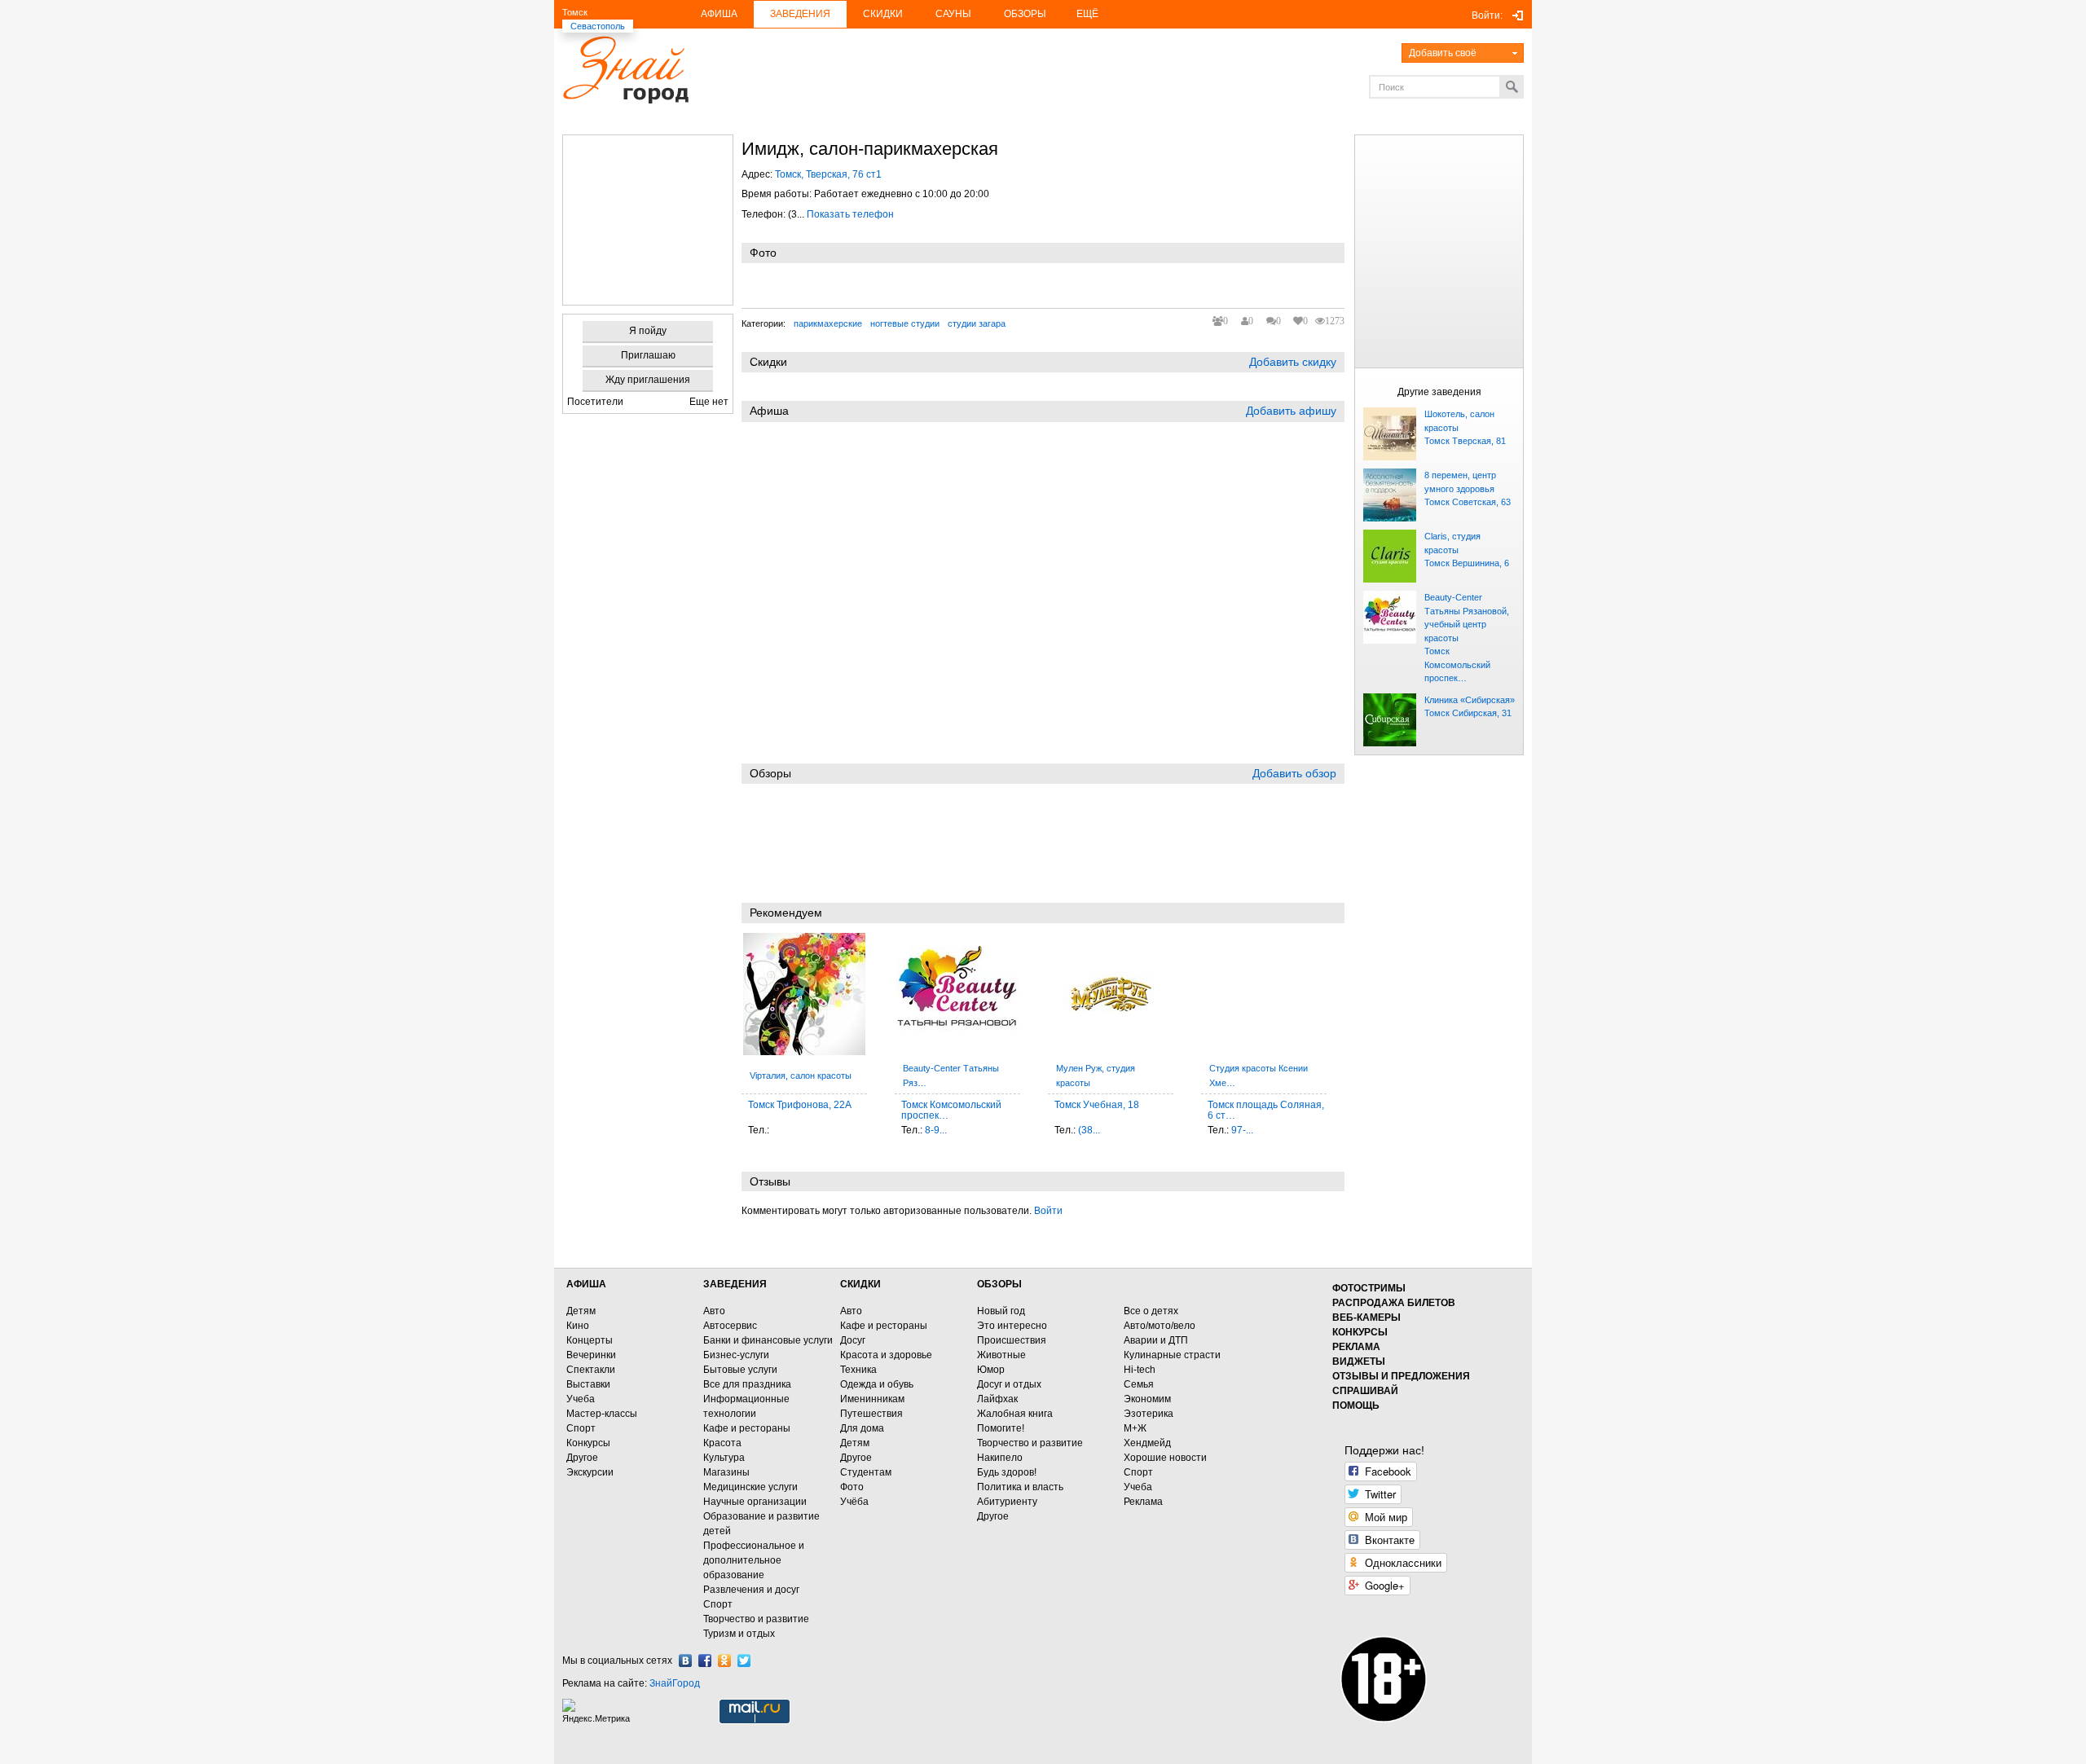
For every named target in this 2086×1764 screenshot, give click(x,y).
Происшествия (1012, 1340)
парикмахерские (828, 323)
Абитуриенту (1007, 1502)
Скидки (883, 14)
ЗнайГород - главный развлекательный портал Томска (625, 70)
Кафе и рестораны (747, 1428)
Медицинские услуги (750, 1487)
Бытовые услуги (740, 1370)
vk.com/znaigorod (685, 1661)
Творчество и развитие (756, 1619)
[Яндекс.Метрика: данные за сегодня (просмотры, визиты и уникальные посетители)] (598, 1711)
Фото (852, 1487)
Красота (722, 1443)
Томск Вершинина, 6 (1467, 563)
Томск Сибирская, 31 (1468, 713)
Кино (578, 1326)
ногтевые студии (905, 323)
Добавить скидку (1293, 362)
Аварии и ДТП (1156, 1340)
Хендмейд (1147, 1443)
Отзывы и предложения (1401, 1376)
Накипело (1000, 1458)
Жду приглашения (648, 380)
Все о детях (1151, 1311)
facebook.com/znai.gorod (705, 1661)
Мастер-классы (602, 1414)
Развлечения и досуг (751, 1590)
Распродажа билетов (1394, 1303)
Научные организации (755, 1502)
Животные (1001, 1355)
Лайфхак (997, 1399)
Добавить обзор (1294, 773)
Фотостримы (1369, 1288)
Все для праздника (747, 1384)
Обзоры (1025, 14)
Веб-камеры (1366, 1318)
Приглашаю (648, 355)
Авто (714, 1311)
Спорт (581, 1428)
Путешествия (871, 1414)
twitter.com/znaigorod (744, 1661)
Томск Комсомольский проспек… (1457, 664)
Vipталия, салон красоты (801, 1076)
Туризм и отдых (739, 1634)
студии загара (977, 323)
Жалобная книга (1015, 1414)
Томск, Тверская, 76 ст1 (828, 174)
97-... (1242, 1130)
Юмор (991, 1370)
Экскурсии (590, 1472)
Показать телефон (850, 214)
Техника (858, 1370)
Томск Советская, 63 (1468, 502)
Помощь (1356, 1405)
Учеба (581, 1399)
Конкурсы (588, 1443)
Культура (724, 1458)
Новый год (1001, 1311)
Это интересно (1012, 1326)
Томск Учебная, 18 (1097, 1105)
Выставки (588, 1384)
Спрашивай (1365, 1391)
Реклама (1143, 1502)
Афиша (719, 14)
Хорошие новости (1165, 1458)
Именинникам (872, 1399)
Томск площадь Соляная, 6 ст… (1266, 1110)
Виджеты (1359, 1361)
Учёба (854, 1502)
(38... (1089, 1130)
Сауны (953, 14)
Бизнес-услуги (736, 1355)
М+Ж (1135, 1428)
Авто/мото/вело (1160, 1326)
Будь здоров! (1007, 1472)
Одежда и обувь (877, 1384)
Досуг (853, 1340)
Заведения (800, 14)
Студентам (866, 1472)
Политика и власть (1020, 1487)
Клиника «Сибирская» (1470, 700)
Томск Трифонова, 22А (800, 1105)
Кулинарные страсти (1172, 1355)
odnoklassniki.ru (724, 1661)
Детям (581, 1311)
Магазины (726, 1472)
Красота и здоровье (886, 1355)
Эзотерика (1149, 1414)
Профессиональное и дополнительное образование (754, 1560)
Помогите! (1001, 1428)
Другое (582, 1458)
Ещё (1087, 14)
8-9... (936, 1130)
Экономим (1147, 1399)
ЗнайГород (675, 1683)
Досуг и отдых (1009, 1384)
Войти (1048, 1211)
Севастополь (598, 26)
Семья (1139, 1384)
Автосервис (730, 1326)
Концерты (590, 1340)
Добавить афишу (1291, 411)
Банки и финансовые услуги (768, 1340)
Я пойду (648, 331)
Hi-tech (1140, 1370)
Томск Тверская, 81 (1465, 441)
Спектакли (591, 1370)
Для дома (862, 1428)
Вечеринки (591, 1355)
